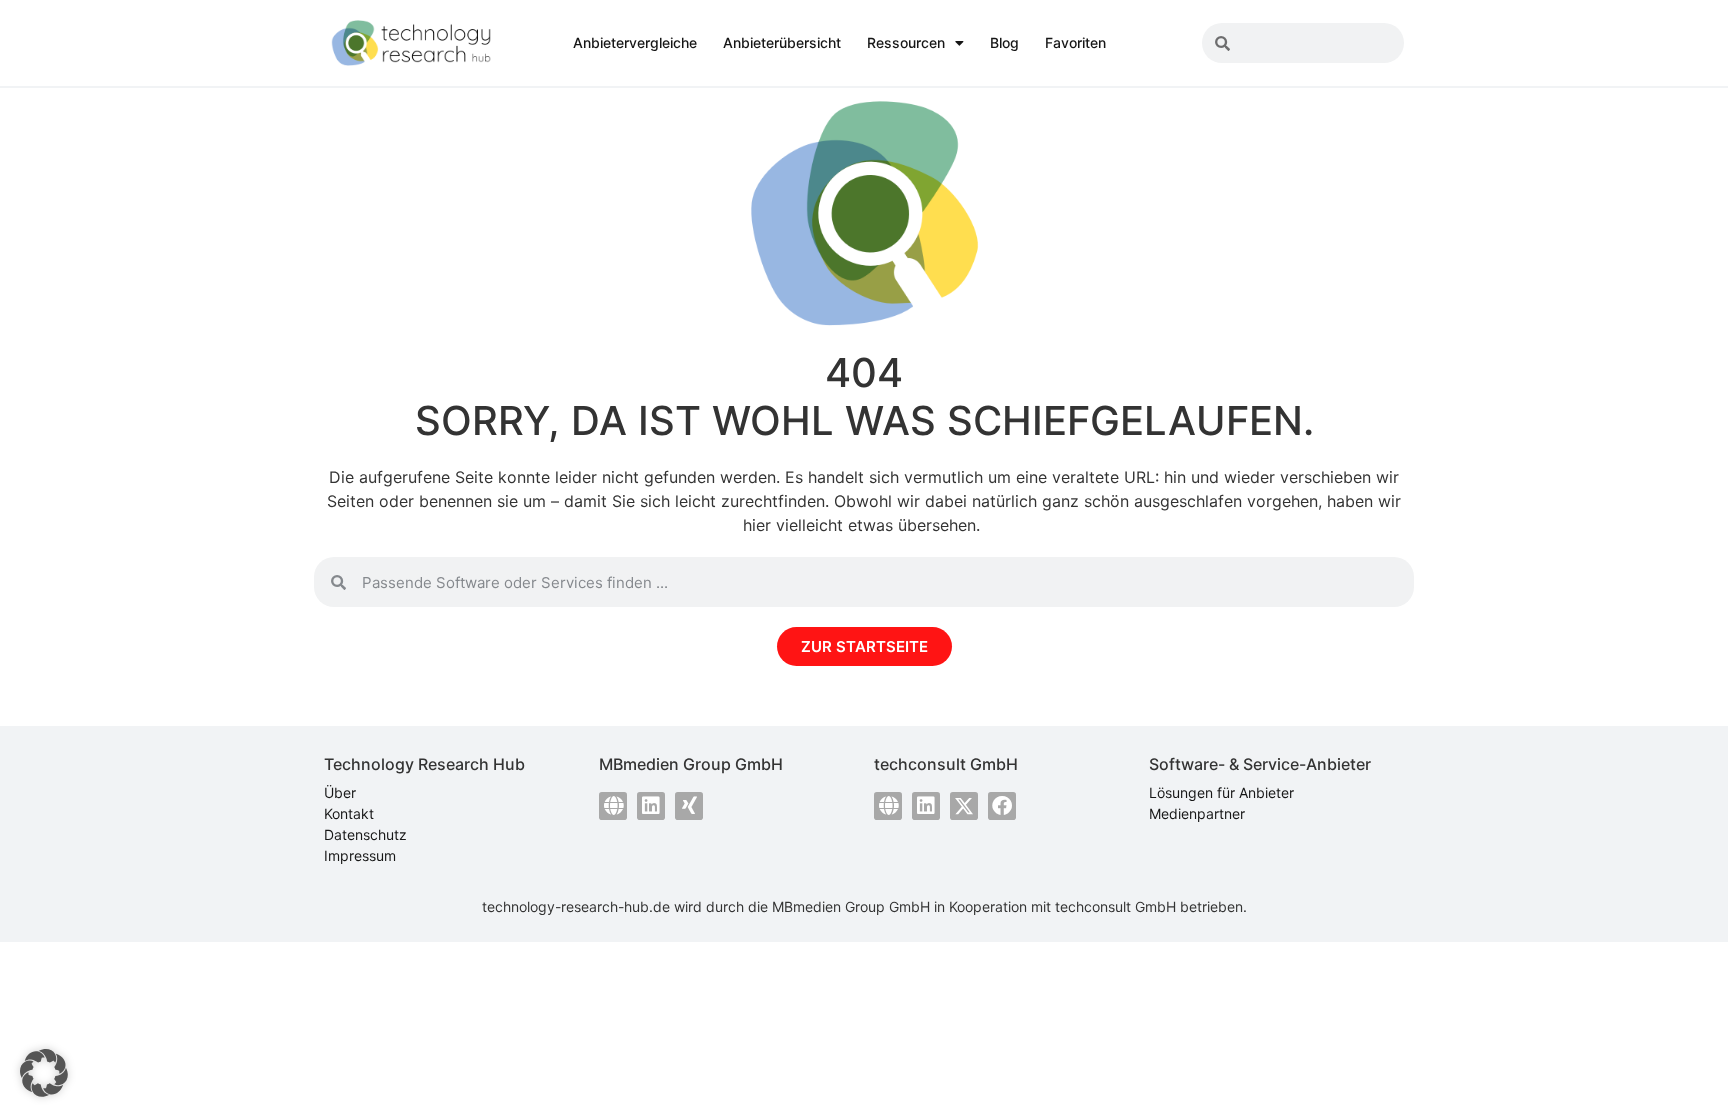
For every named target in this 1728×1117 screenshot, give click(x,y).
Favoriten (1075, 42)
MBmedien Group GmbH (851, 906)
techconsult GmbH (1115, 906)
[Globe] (613, 806)
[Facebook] (1002, 806)
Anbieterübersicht (782, 42)
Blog (1004, 42)
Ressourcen (906, 42)
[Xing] (689, 806)
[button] (44, 1073)
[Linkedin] (651, 806)
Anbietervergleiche (635, 42)
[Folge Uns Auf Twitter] (964, 806)
